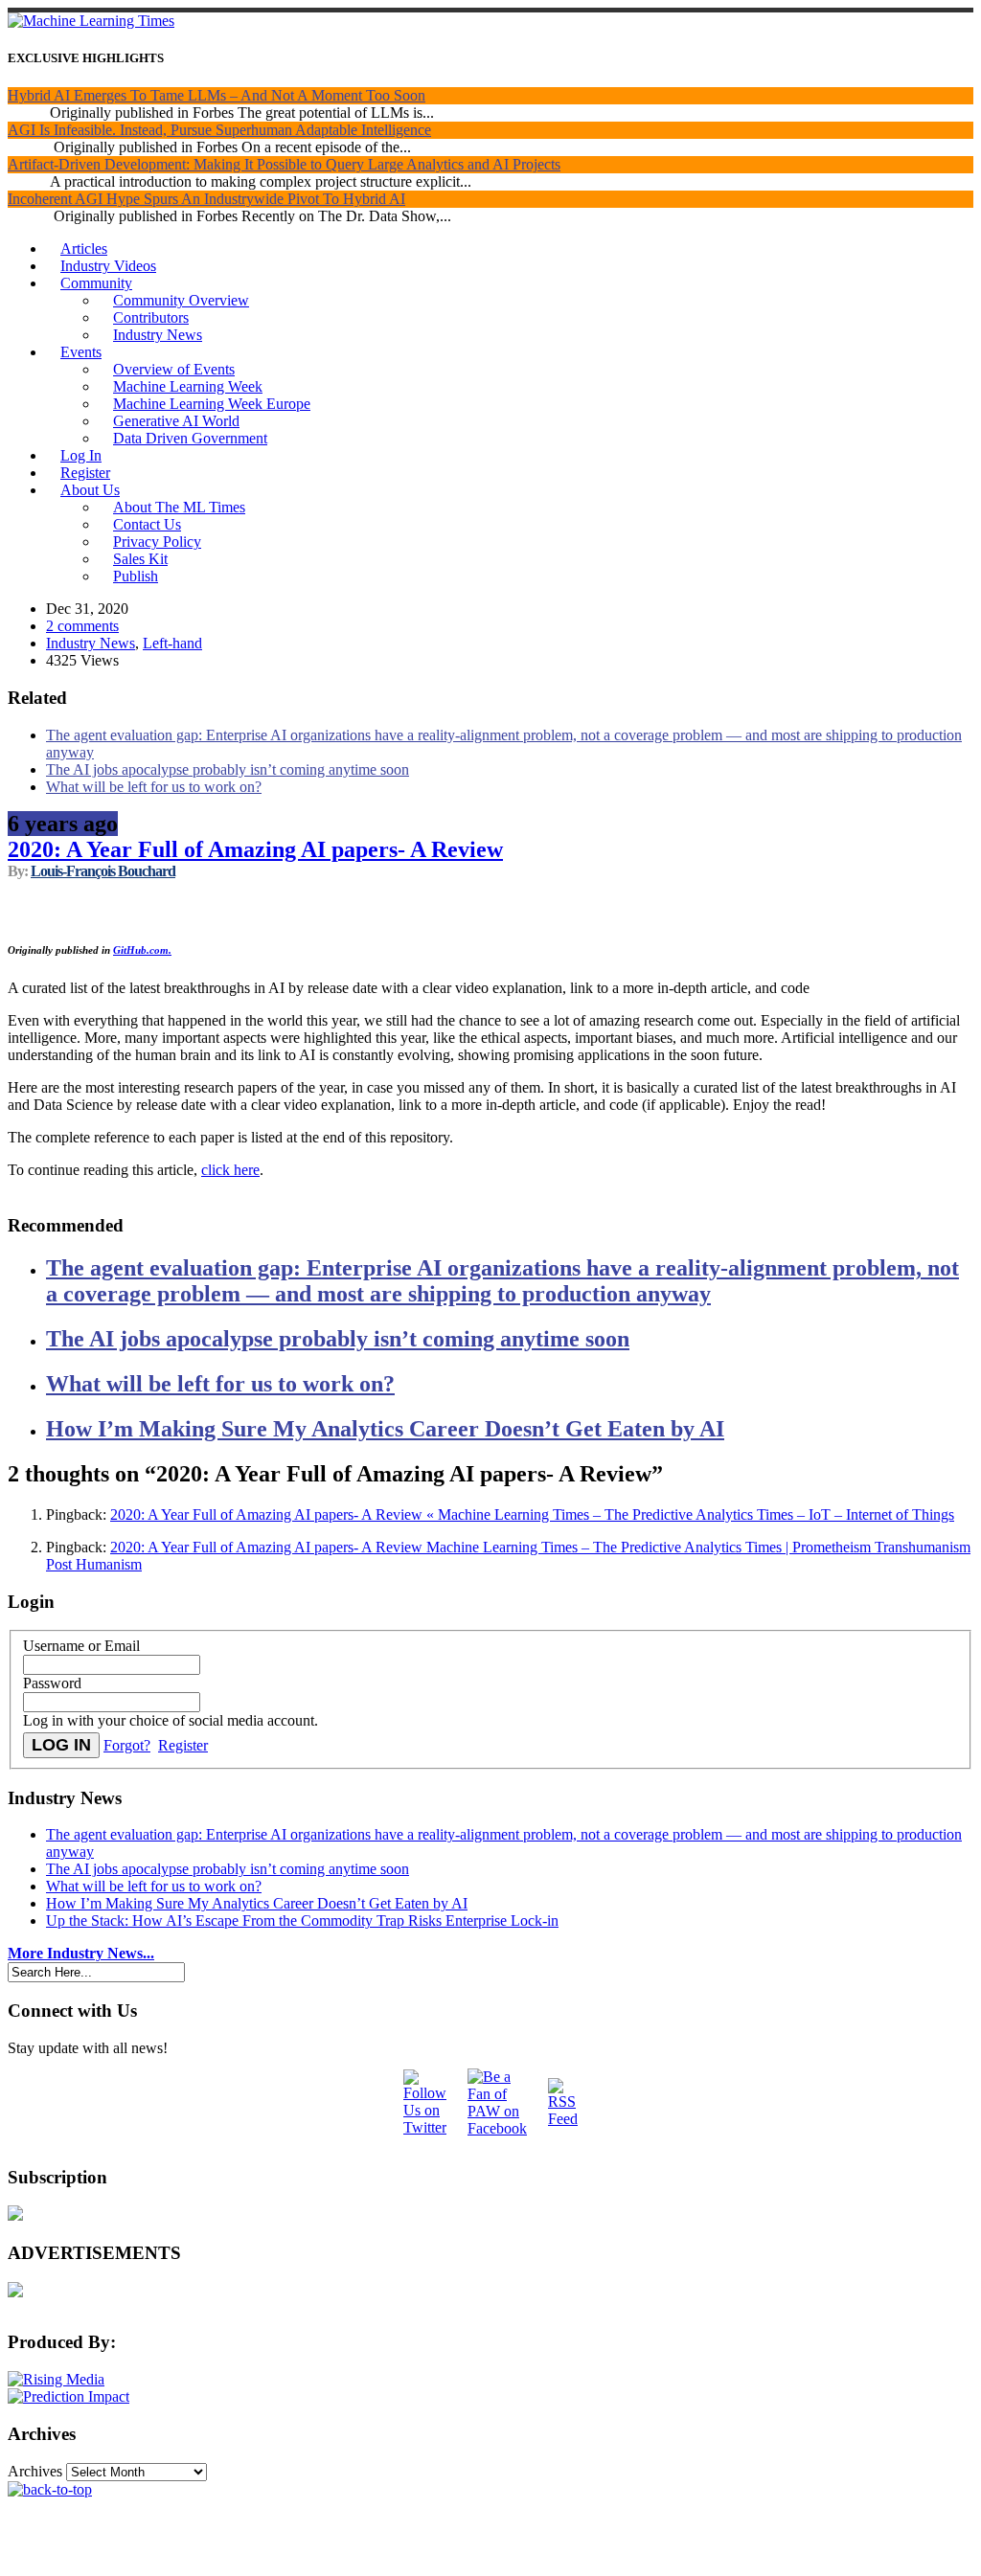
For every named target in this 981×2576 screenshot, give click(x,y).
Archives (35, 2471)
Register (85, 473)
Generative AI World (176, 421)
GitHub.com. (142, 950)
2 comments (82, 626)
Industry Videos (108, 266)
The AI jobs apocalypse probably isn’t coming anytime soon (228, 769)
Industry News (158, 335)
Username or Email (81, 1646)
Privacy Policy (157, 542)
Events (81, 352)
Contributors (151, 317)
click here (230, 1170)
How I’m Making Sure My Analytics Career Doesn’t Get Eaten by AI (385, 1429)
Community (96, 283)
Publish (136, 576)
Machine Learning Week (188, 386)
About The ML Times (179, 507)
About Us (90, 490)
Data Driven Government (190, 438)
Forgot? (127, 1745)
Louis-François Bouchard (103, 871)
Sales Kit (140, 559)
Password (52, 1683)
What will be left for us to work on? (154, 787)
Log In (81, 455)
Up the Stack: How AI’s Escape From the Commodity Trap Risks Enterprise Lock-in (302, 1921)
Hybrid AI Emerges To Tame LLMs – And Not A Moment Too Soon (217, 95)
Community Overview (181, 300)
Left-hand (172, 643)
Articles (84, 249)
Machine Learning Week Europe (212, 404)
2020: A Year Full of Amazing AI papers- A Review (255, 849)
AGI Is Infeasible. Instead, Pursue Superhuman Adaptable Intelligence (219, 130)
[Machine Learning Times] (91, 21)
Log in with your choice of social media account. (171, 1720)
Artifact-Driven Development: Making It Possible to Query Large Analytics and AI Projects (284, 164)
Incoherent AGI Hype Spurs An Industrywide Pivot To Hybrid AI (206, 199)
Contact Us (147, 524)
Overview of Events (174, 369)
